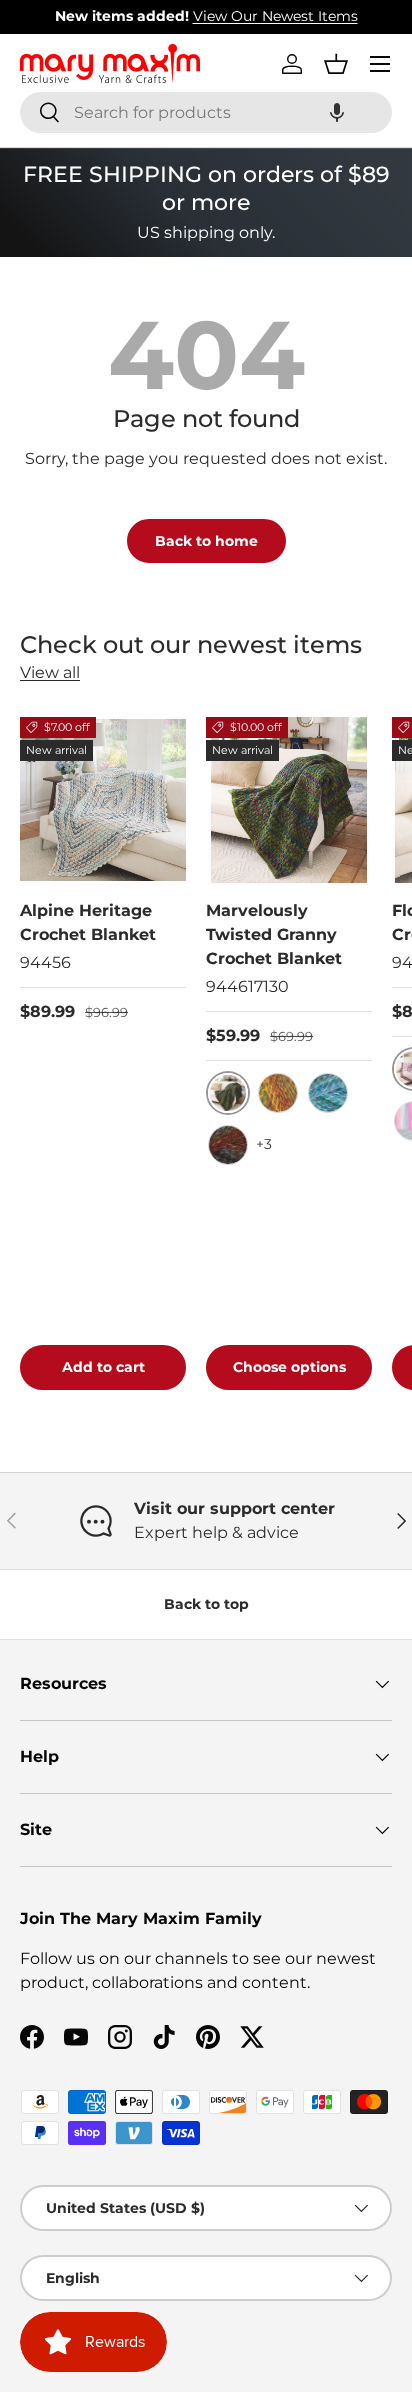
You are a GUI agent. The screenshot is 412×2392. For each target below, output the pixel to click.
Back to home (206, 541)
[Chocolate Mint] (228, 1145)
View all (50, 672)
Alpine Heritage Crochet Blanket (88, 922)
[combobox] (206, 112)
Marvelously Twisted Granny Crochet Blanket (274, 934)
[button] (337, 112)
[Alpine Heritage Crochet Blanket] (103, 800)
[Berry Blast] (328, 1093)
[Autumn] (278, 1093)
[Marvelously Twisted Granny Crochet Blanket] (289, 800)
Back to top (206, 1604)
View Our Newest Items (110, 16)
